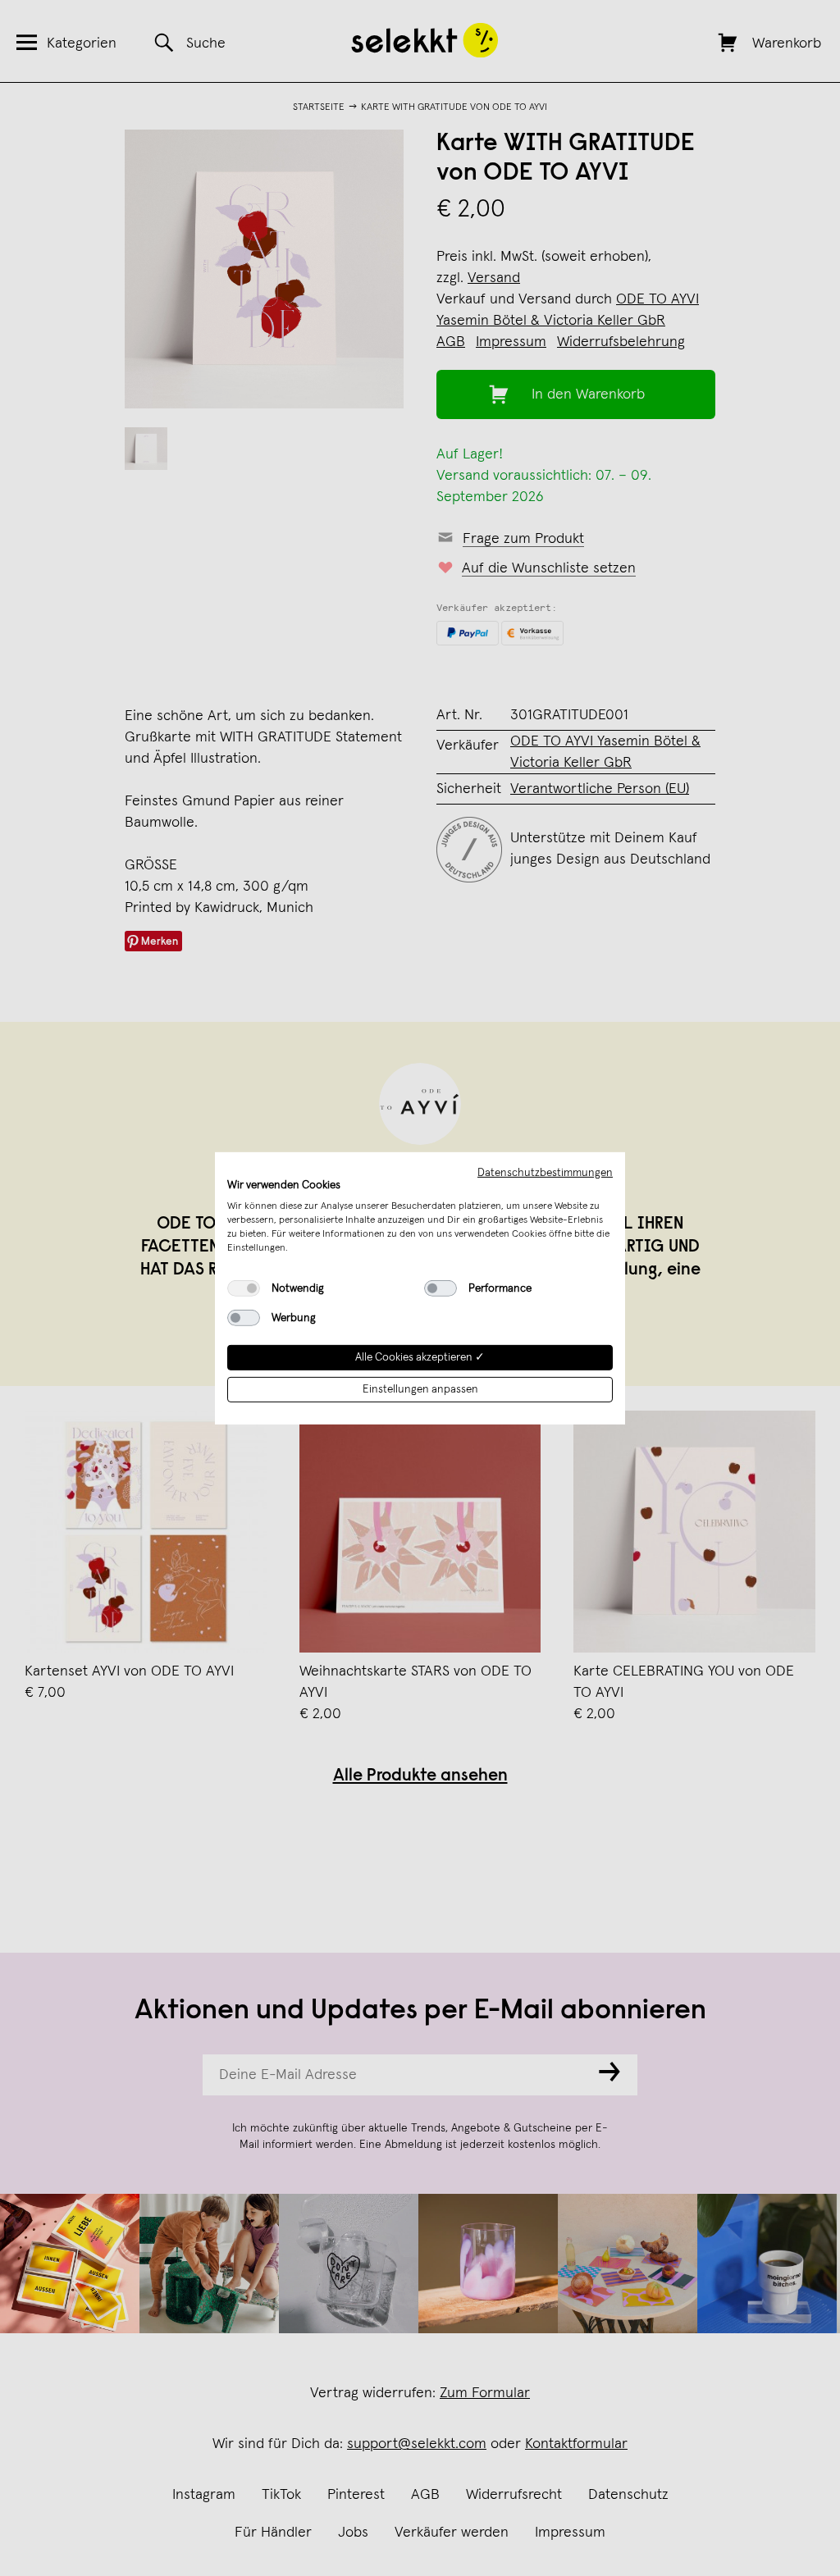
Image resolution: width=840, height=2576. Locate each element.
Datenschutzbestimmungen (545, 1172)
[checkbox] (244, 1288)
